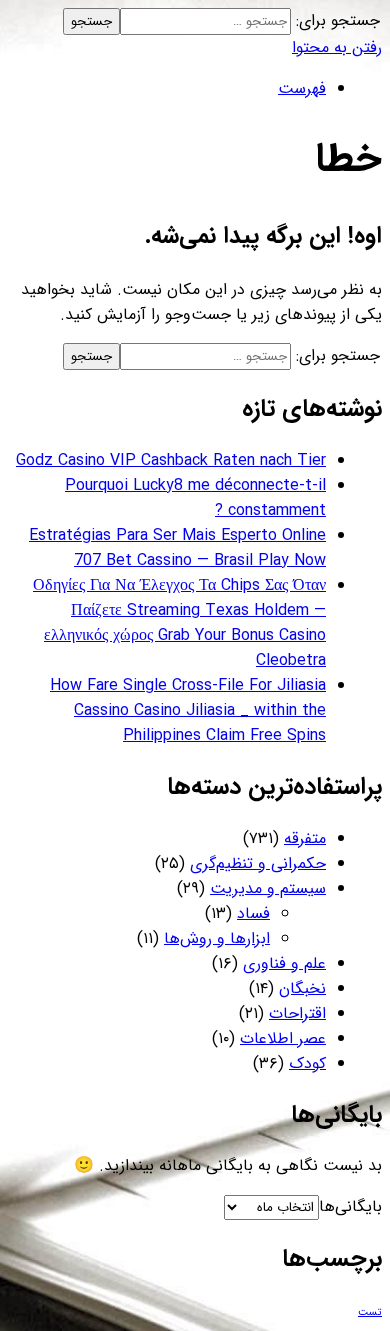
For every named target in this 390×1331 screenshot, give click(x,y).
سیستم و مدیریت (268, 888)
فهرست (302, 88)
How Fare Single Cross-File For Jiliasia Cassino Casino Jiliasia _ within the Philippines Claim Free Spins (188, 710)
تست (370, 1312)
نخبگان (302, 988)
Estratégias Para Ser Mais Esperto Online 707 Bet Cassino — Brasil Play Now (177, 548)
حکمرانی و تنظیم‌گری (258, 863)
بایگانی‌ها (350, 1206)
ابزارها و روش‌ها (217, 938)
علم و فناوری (284, 963)
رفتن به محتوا (337, 47)
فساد (253, 913)
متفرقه (305, 838)
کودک (307, 1063)
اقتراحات (297, 1013)
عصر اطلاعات (283, 1038)
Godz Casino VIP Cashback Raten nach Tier (171, 460)
